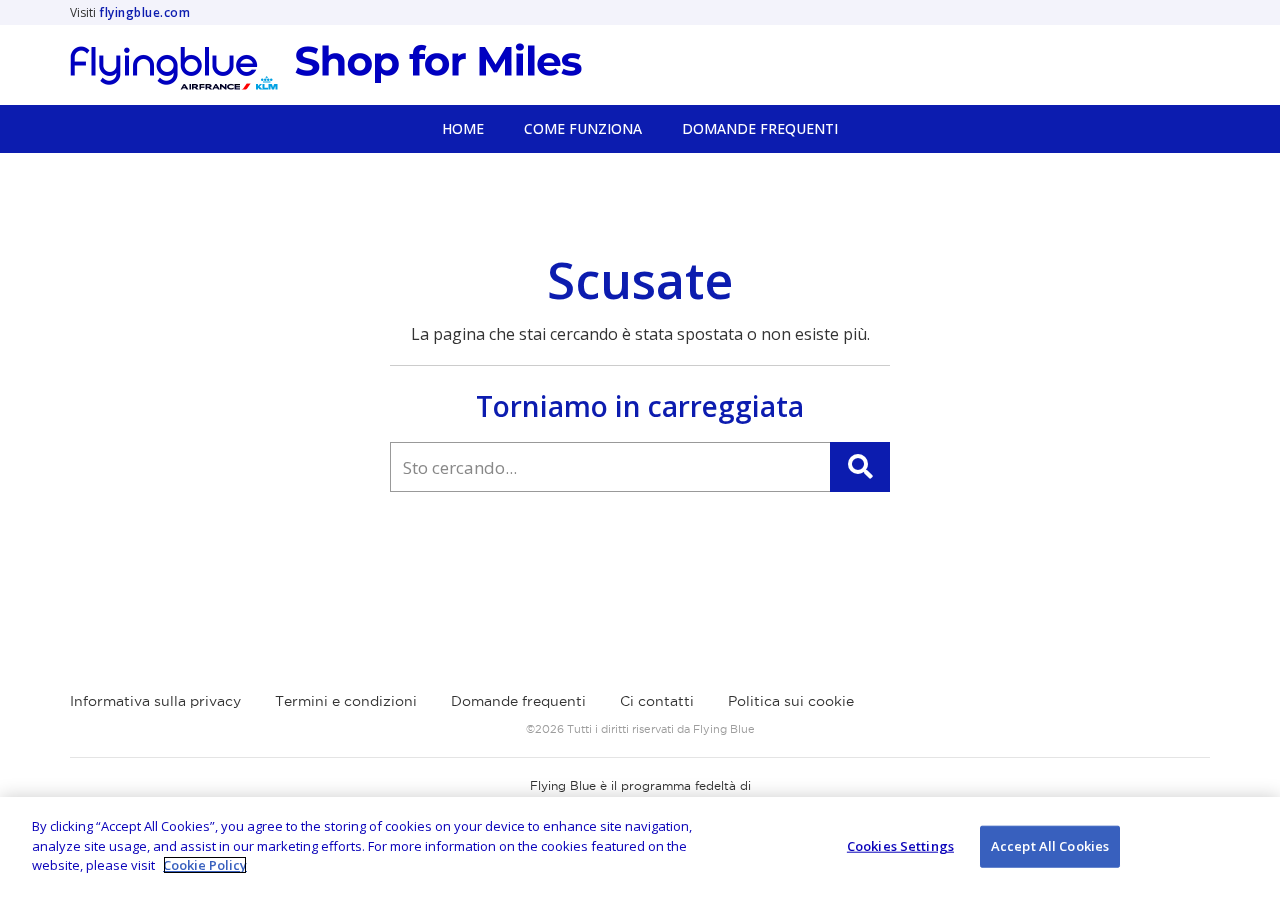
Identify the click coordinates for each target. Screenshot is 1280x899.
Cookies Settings (900, 846)
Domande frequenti (518, 701)
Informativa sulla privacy (155, 701)
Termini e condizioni (346, 701)
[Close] (1248, 846)
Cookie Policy (205, 865)
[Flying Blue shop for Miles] (326, 67)
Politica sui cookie (791, 701)
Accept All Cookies (1050, 846)
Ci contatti (657, 701)
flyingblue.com (144, 12)
